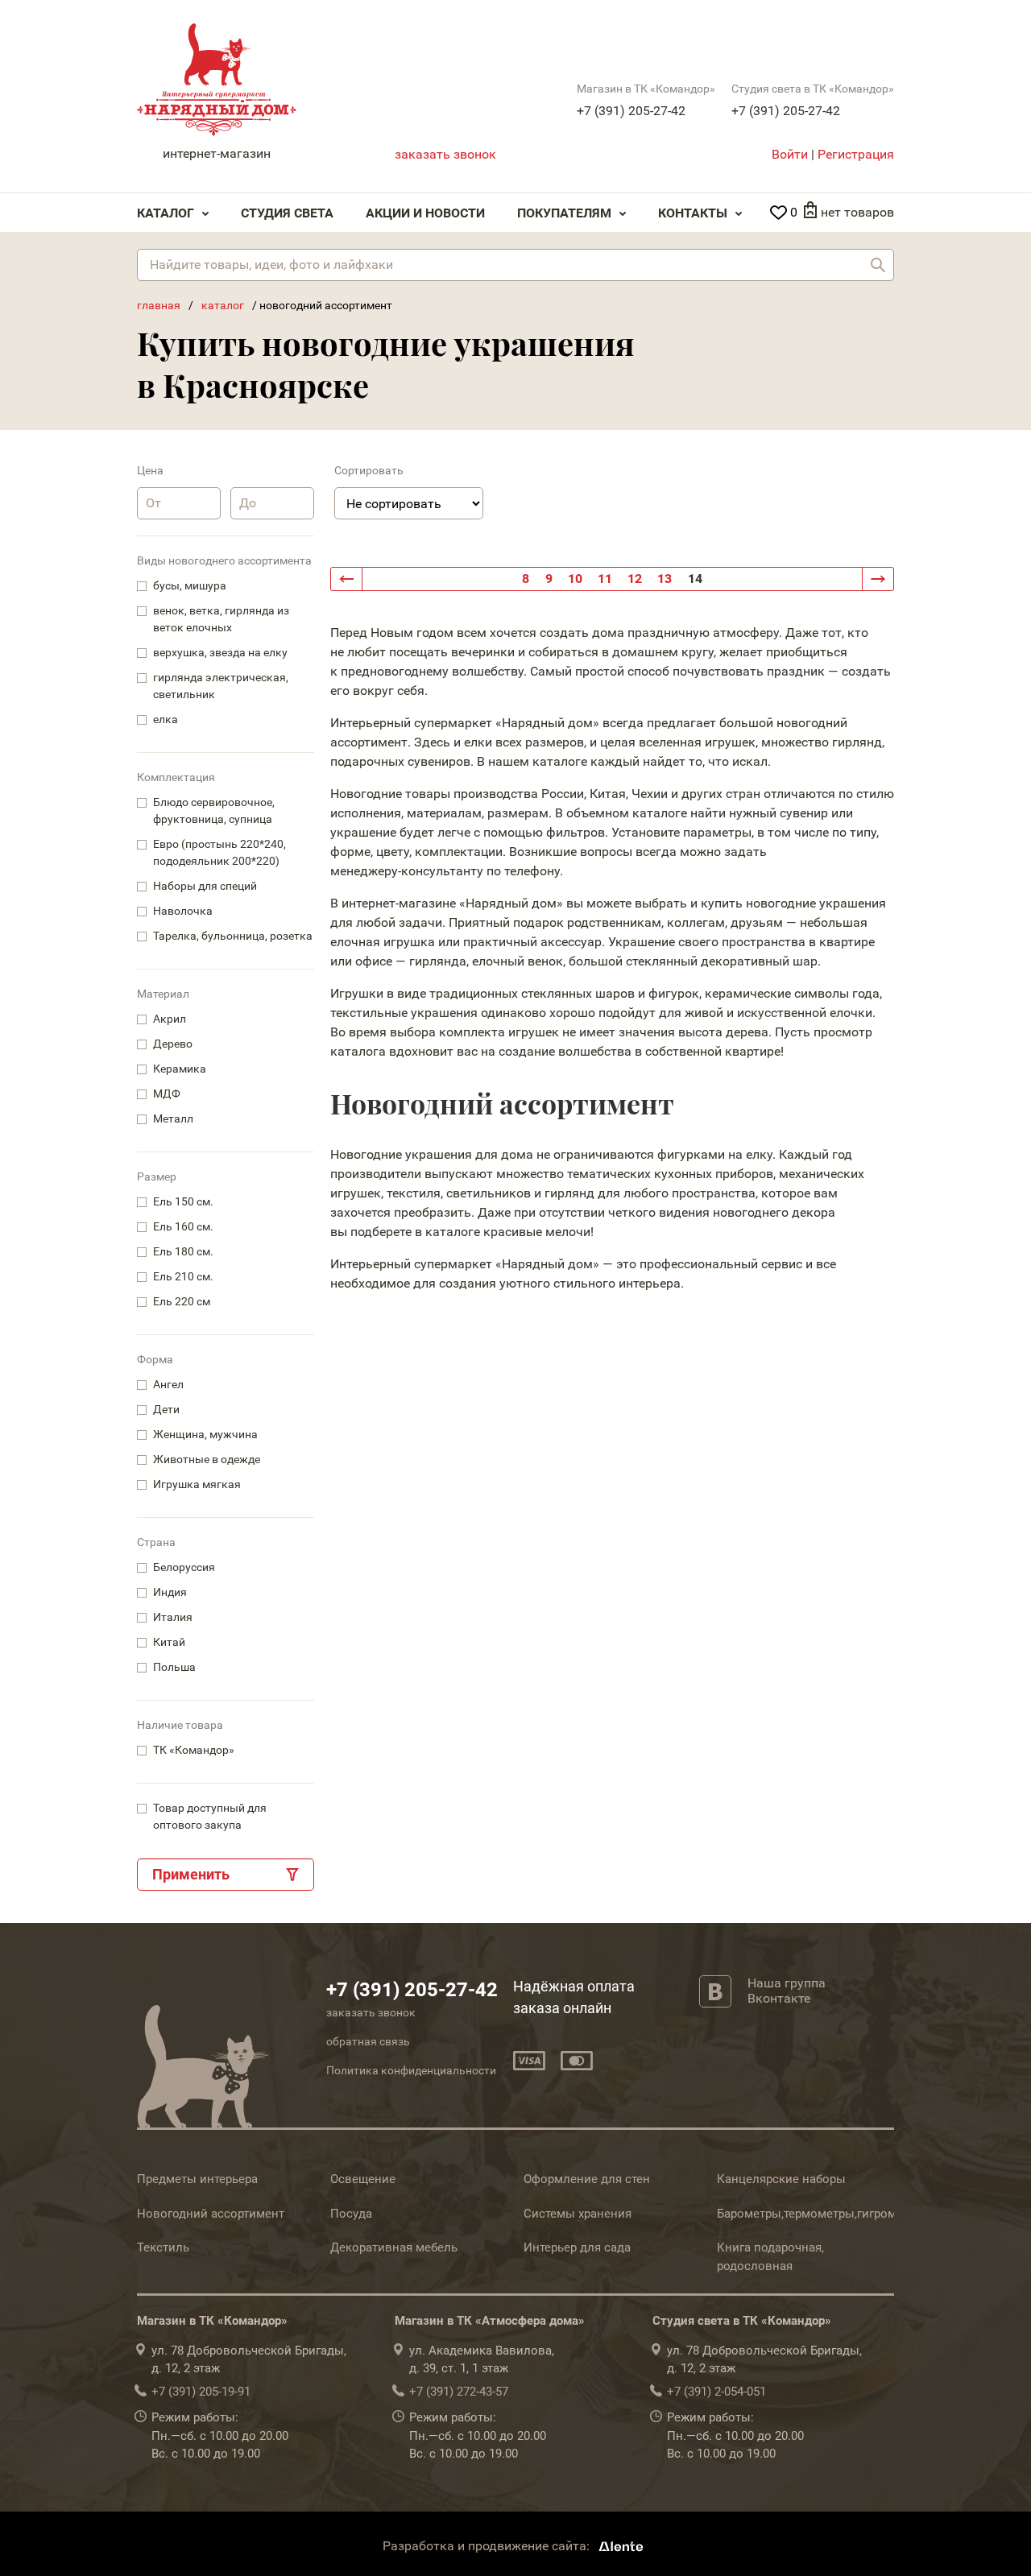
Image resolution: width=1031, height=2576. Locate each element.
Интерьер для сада (577, 2247)
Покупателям (564, 213)
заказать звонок (445, 154)
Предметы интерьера (197, 2179)
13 (665, 579)
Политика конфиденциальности (411, 2070)
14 (695, 579)
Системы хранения (578, 2214)
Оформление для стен (587, 2179)
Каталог (166, 213)
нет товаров (857, 212)
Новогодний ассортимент (211, 2214)
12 (635, 579)
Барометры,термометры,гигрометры (821, 2214)
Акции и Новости (425, 213)
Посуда (351, 2214)
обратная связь (368, 2041)
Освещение (363, 2179)
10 (575, 579)
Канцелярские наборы (781, 2179)
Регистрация (856, 154)
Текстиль (163, 2247)
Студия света (287, 213)
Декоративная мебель (394, 2247)
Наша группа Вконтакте (787, 1991)
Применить (191, 1874)
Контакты (693, 213)
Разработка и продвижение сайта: (488, 2546)
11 (605, 579)
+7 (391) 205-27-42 (631, 111)
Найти (878, 265)
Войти (790, 154)
